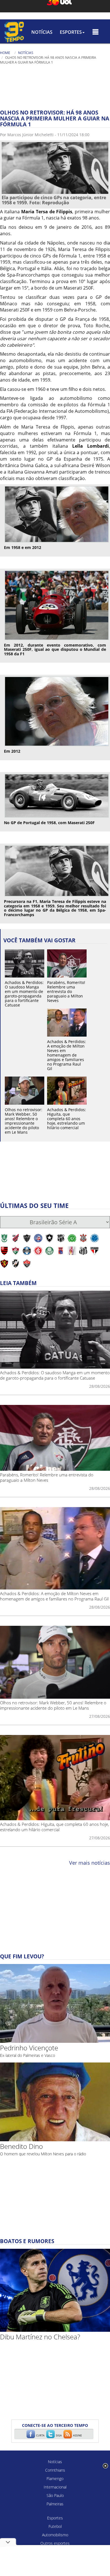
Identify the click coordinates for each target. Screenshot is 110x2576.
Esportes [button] (71, 32)
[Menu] (95, 32)
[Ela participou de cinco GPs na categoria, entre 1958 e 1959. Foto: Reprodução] (55, 168)
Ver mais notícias (90, 1863)
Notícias (42, 32)
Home (5, 53)
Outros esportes (55, 2543)
